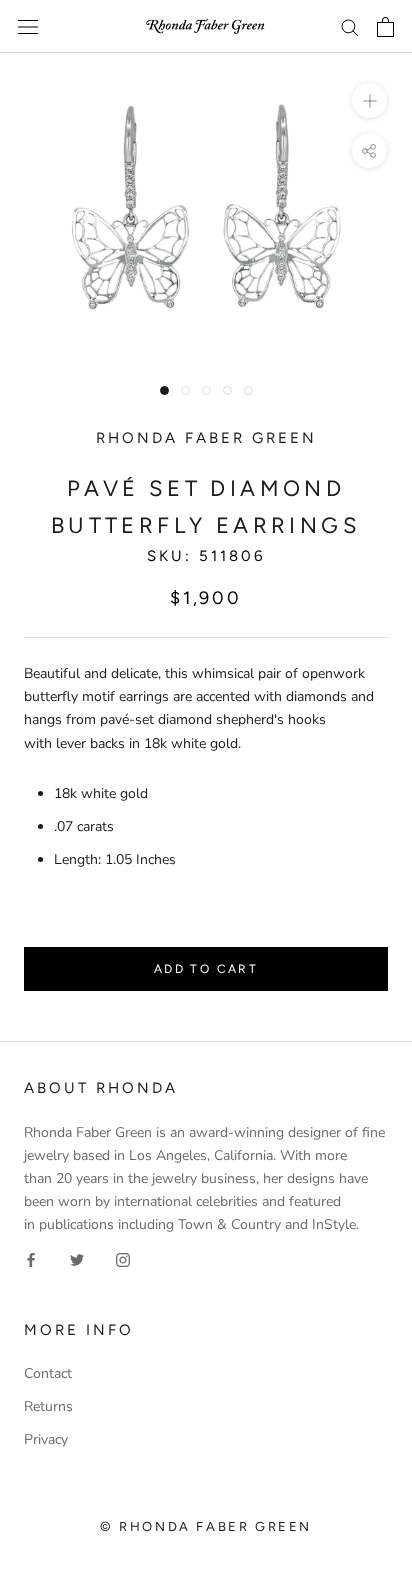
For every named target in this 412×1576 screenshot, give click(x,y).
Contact (48, 1373)
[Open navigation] (28, 26)
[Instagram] (123, 1258)
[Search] (350, 26)
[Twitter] (77, 1258)
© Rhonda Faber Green (206, 1526)
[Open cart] (385, 27)
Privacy (46, 1439)
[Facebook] (31, 1258)
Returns (48, 1406)
